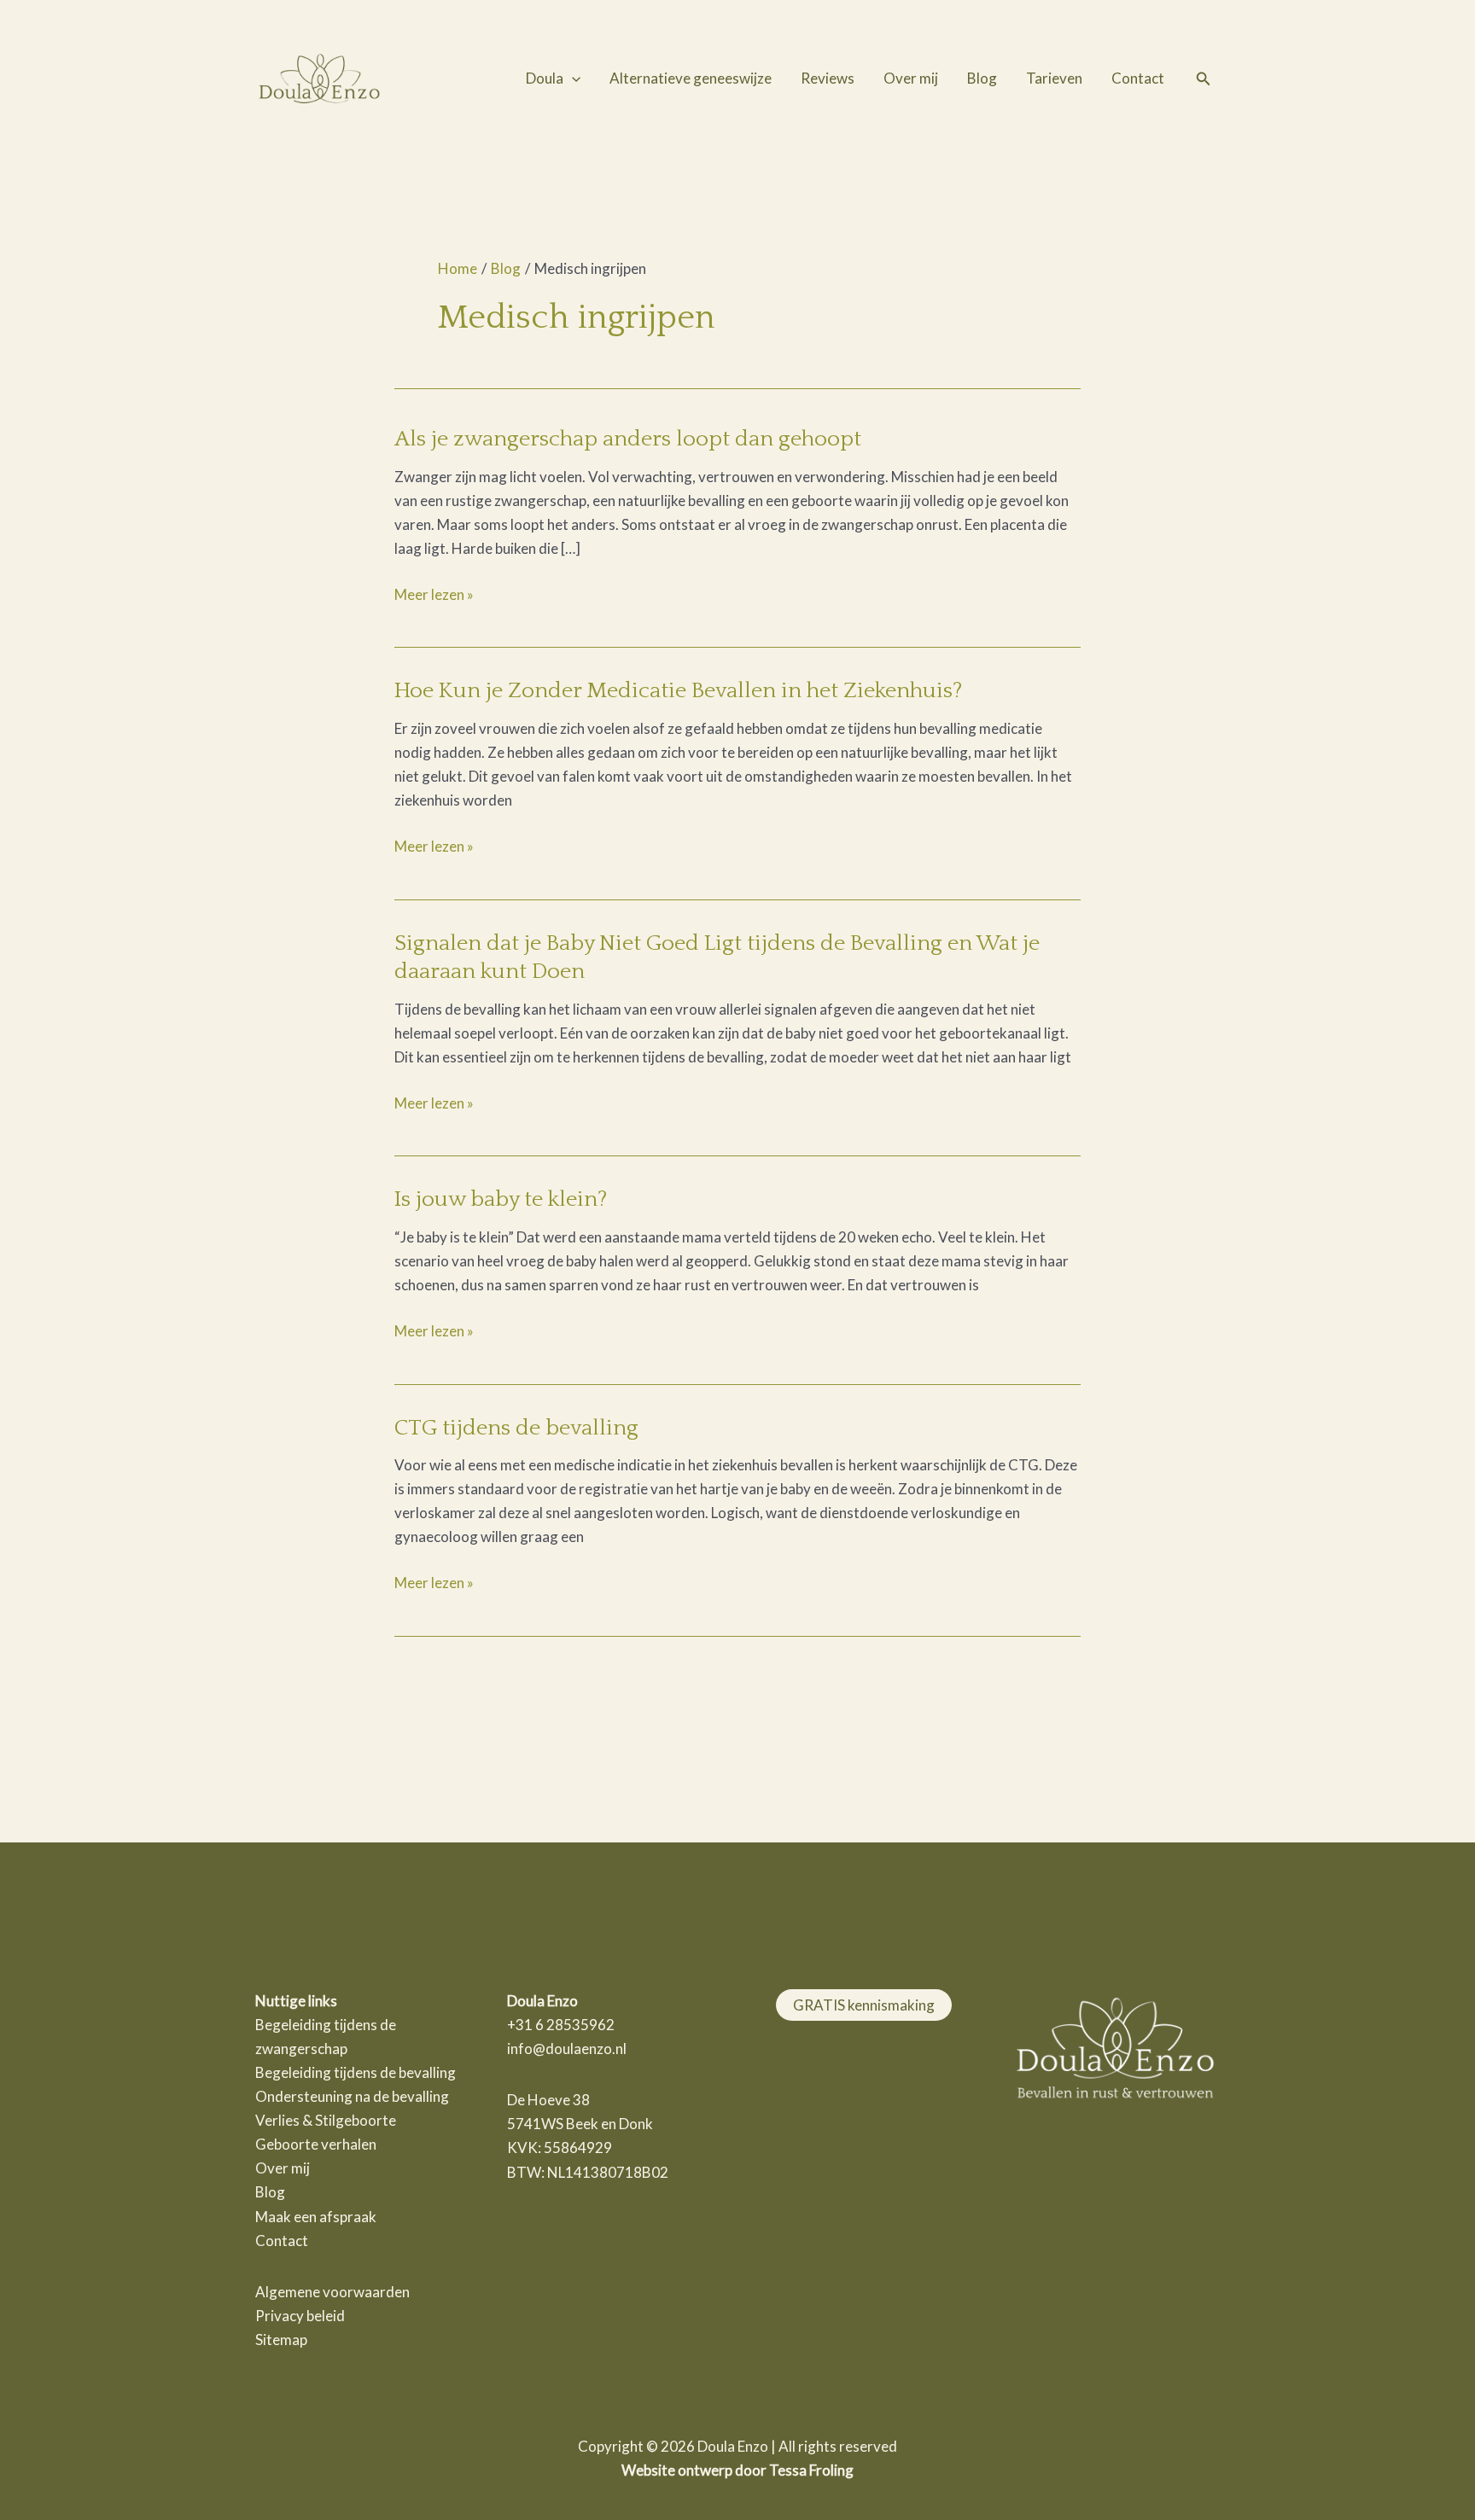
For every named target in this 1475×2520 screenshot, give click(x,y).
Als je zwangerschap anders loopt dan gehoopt (628, 439)
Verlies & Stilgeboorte (326, 2120)
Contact (1138, 78)
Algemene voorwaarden (332, 2292)
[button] (572, 79)
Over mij (911, 78)
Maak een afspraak (316, 2217)
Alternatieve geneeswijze (691, 78)
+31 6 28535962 (561, 2025)
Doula (545, 78)
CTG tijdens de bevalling (516, 1428)
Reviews (828, 78)
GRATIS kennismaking (864, 2005)
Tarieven (1054, 78)
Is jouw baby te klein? (501, 1199)
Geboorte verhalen (316, 2144)
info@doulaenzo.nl (567, 2049)
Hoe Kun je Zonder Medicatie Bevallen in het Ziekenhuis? (678, 691)
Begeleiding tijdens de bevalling (356, 2072)
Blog (982, 78)
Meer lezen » (434, 593)
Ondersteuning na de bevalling (352, 2096)
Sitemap (281, 2340)
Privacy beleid (300, 2316)
